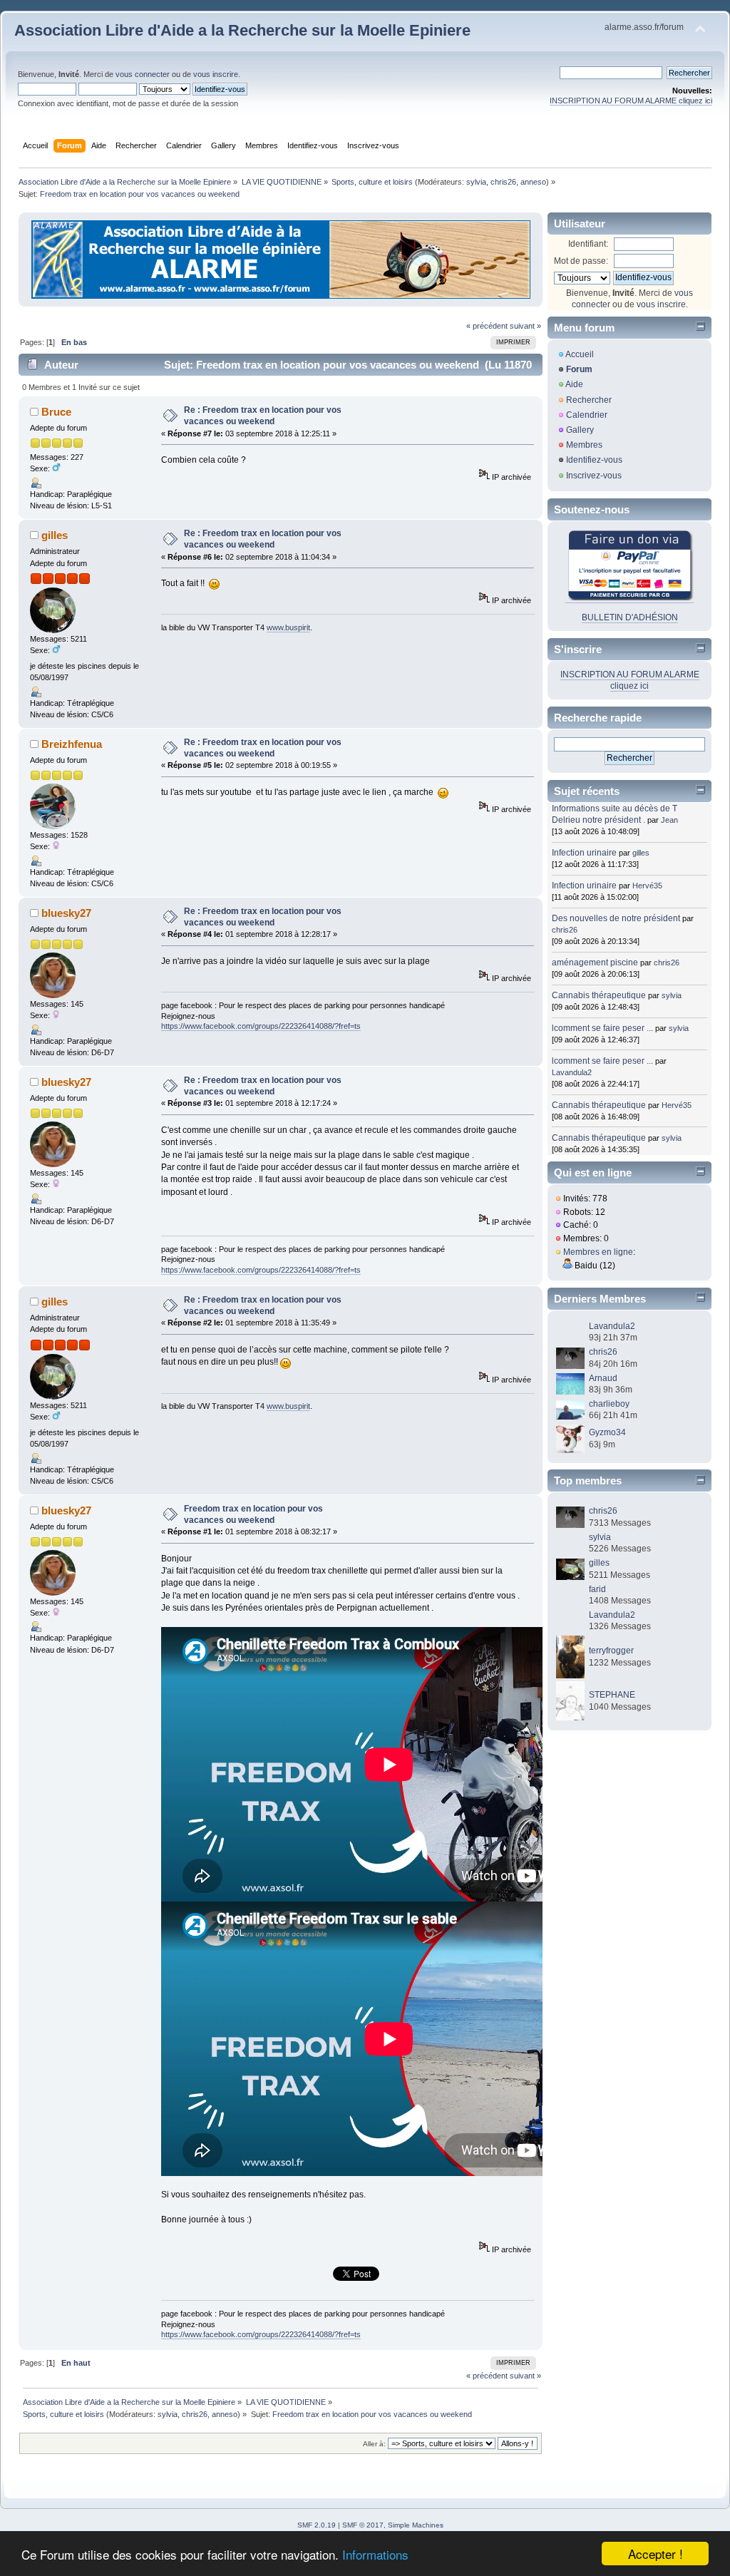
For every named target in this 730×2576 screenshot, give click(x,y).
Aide (574, 384)
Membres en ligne (598, 1252)
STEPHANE (612, 1695)
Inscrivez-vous (594, 476)
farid (597, 1589)
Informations (375, 2554)
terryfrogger (611, 1651)
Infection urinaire (584, 853)
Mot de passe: (581, 261)
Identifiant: (588, 244)
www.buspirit (288, 627)
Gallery (580, 430)
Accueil (580, 354)
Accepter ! (656, 2554)
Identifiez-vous (594, 460)
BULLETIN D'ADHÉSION (630, 617)
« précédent (487, 326)
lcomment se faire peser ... (602, 1028)
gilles (55, 535)
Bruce (56, 412)
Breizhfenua (72, 744)
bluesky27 (66, 913)
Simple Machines (416, 2525)
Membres (584, 445)
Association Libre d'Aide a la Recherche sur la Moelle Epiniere (242, 30)
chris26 (503, 182)
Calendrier (587, 415)
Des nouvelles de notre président (616, 918)
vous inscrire (216, 74)
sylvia (476, 182)
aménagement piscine (595, 963)
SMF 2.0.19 (317, 2525)
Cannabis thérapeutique (599, 995)
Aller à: (374, 2444)
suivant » (525, 326)
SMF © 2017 (363, 2525)
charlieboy (609, 1404)
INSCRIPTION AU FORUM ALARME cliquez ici (631, 101)
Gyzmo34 (607, 1432)
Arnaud (603, 1378)
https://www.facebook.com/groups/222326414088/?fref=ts (261, 1026)
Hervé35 (647, 886)
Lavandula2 (572, 1072)
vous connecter (143, 74)
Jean (669, 820)
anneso (533, 182)
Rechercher (589, 400)
